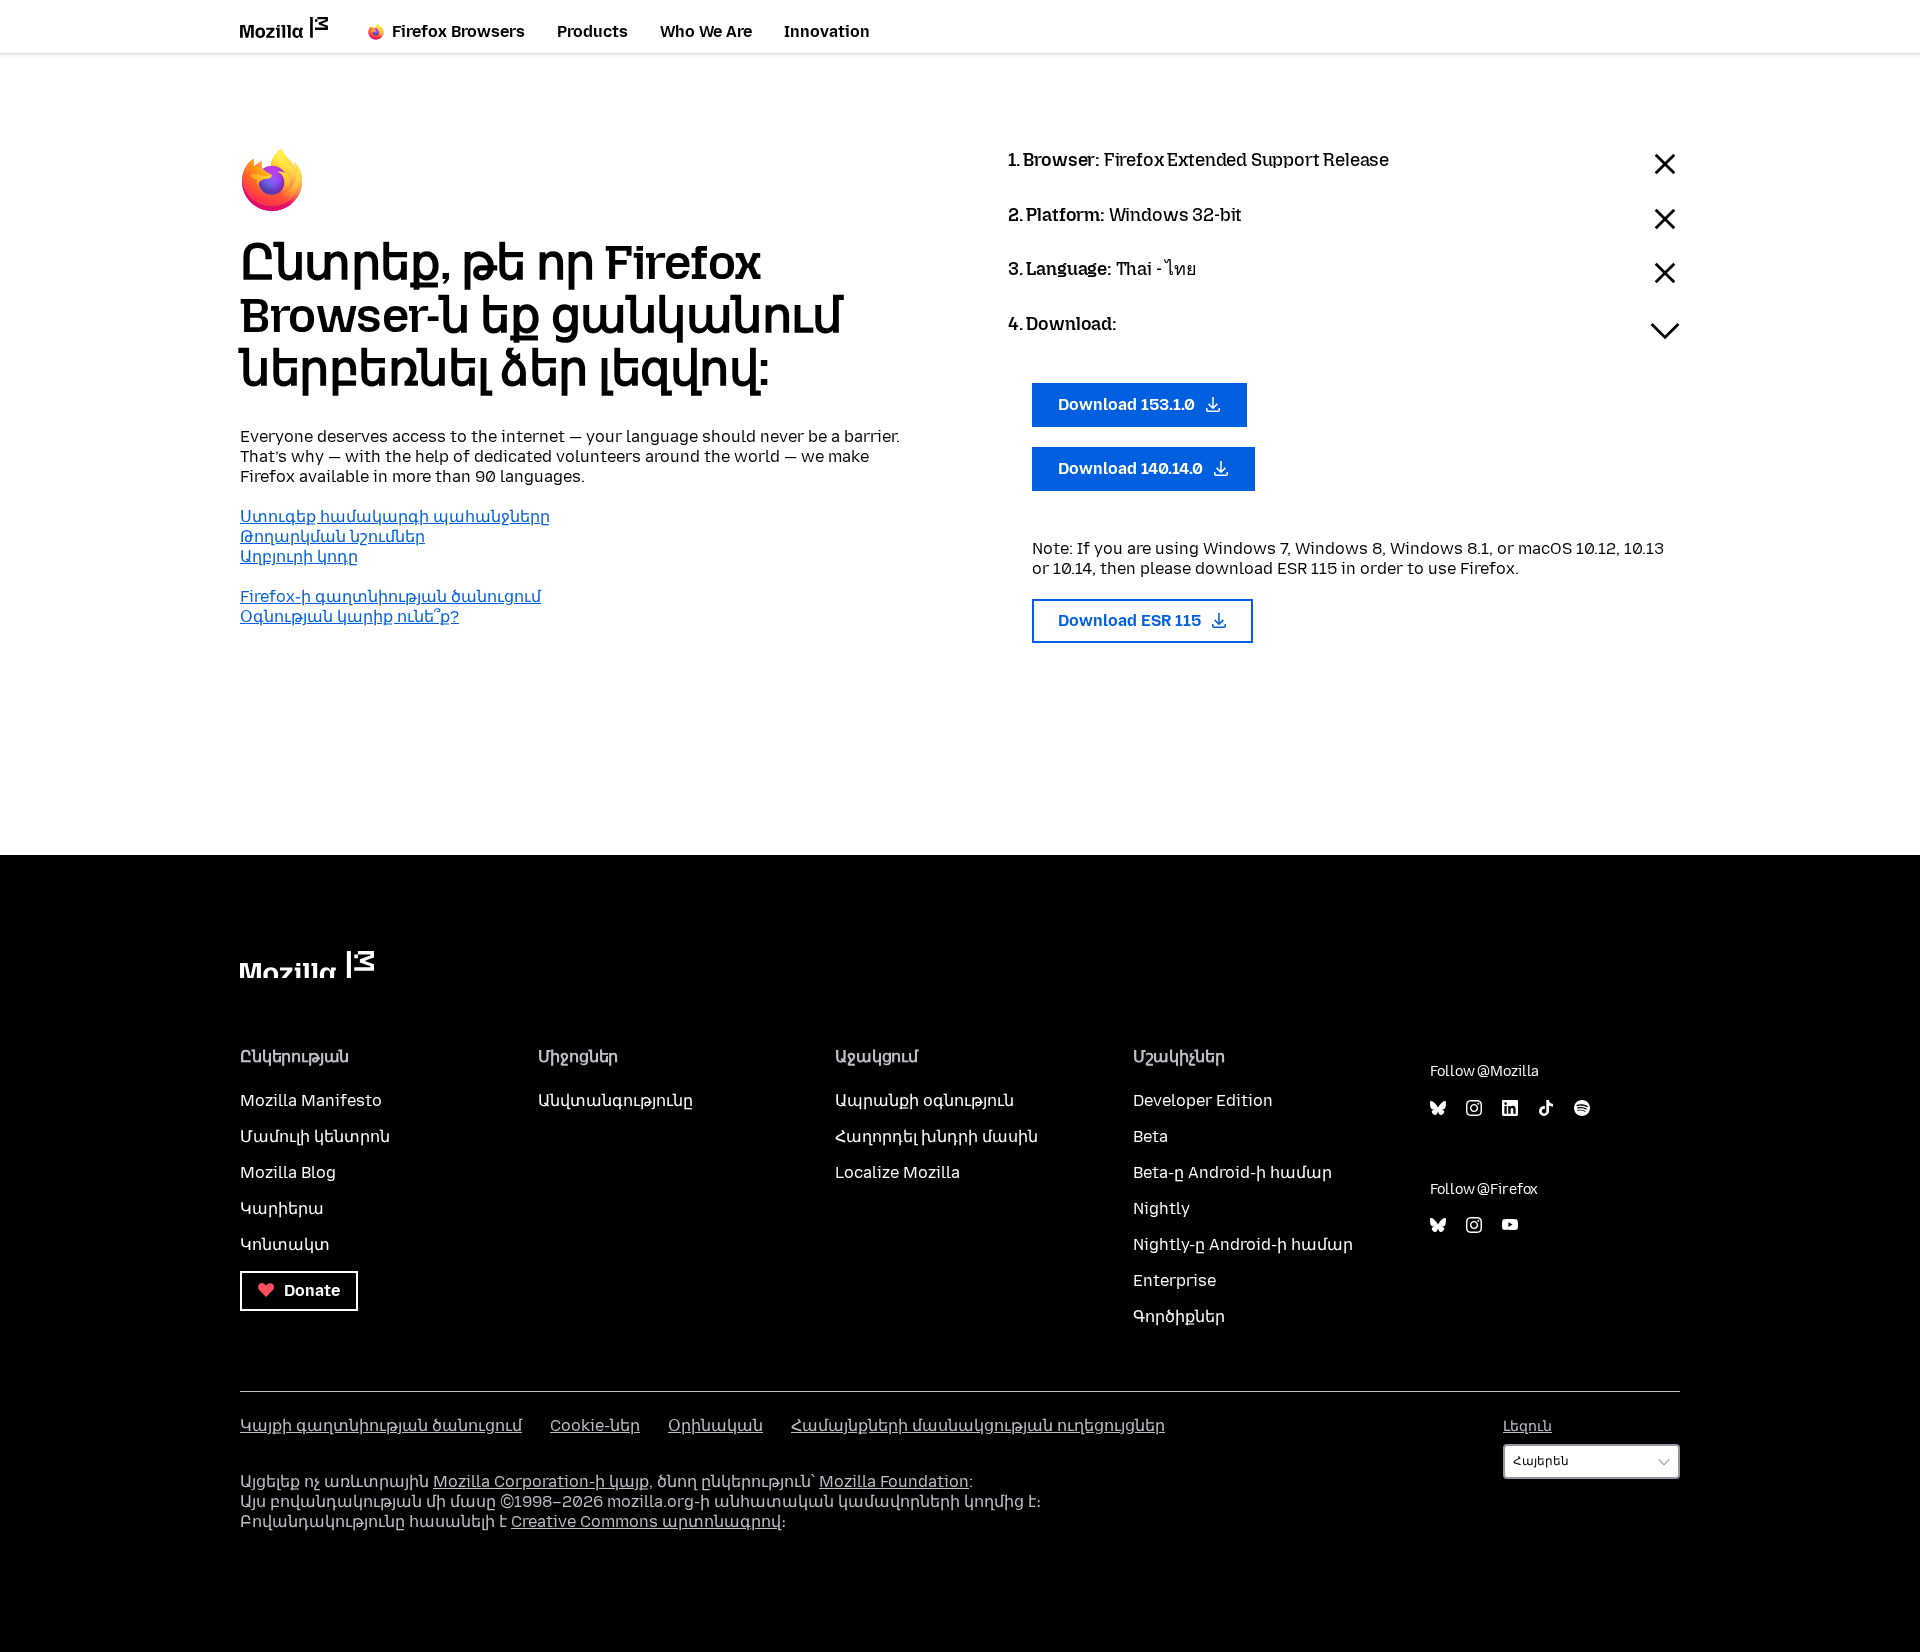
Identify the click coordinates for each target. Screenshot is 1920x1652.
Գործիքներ (1179, 1316)
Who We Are (706, 31)
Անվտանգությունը (615, 1100)
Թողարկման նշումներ (332, 536)
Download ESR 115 (1131, 620)
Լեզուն (1527, 1426)
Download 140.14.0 (1132, 468)
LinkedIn (1510, 1108)
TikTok (1546, 1108)
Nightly (1161, 1208)
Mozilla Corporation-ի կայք (541, 1481)
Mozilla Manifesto (311, 1100)
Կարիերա (282, 1208)
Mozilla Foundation (894, 1481)
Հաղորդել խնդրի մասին (936, 1136)
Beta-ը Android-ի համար (1232, 1172)
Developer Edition (1203, 1100)
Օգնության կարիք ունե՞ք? (349, 616)
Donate (310, 1290)
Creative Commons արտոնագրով (646, 1521)
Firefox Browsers (458, 31)
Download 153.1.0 (1128, 404)
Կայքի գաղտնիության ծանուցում (381, 1425)
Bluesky (1438, 1108)
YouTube (1510, 1225)
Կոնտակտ (285, 1244)
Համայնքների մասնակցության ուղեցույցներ (978, 1425)
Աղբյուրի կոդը (299, 556)
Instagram (1474, 1108)
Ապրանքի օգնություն (924, 1100)
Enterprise (1174, 1280)
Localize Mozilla (897, 1172)
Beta (1150, 1136)
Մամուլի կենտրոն (315, 1136)
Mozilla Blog (288, 1172)
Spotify (1582, 1108)
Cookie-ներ (595, 1425)
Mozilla (307, 964)
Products (592, 31)
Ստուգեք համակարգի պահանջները (395, 516)
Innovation (827, 31)
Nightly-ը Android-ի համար (1243, 1244)
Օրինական (715, 1425)
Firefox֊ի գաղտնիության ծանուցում (390, 596)
